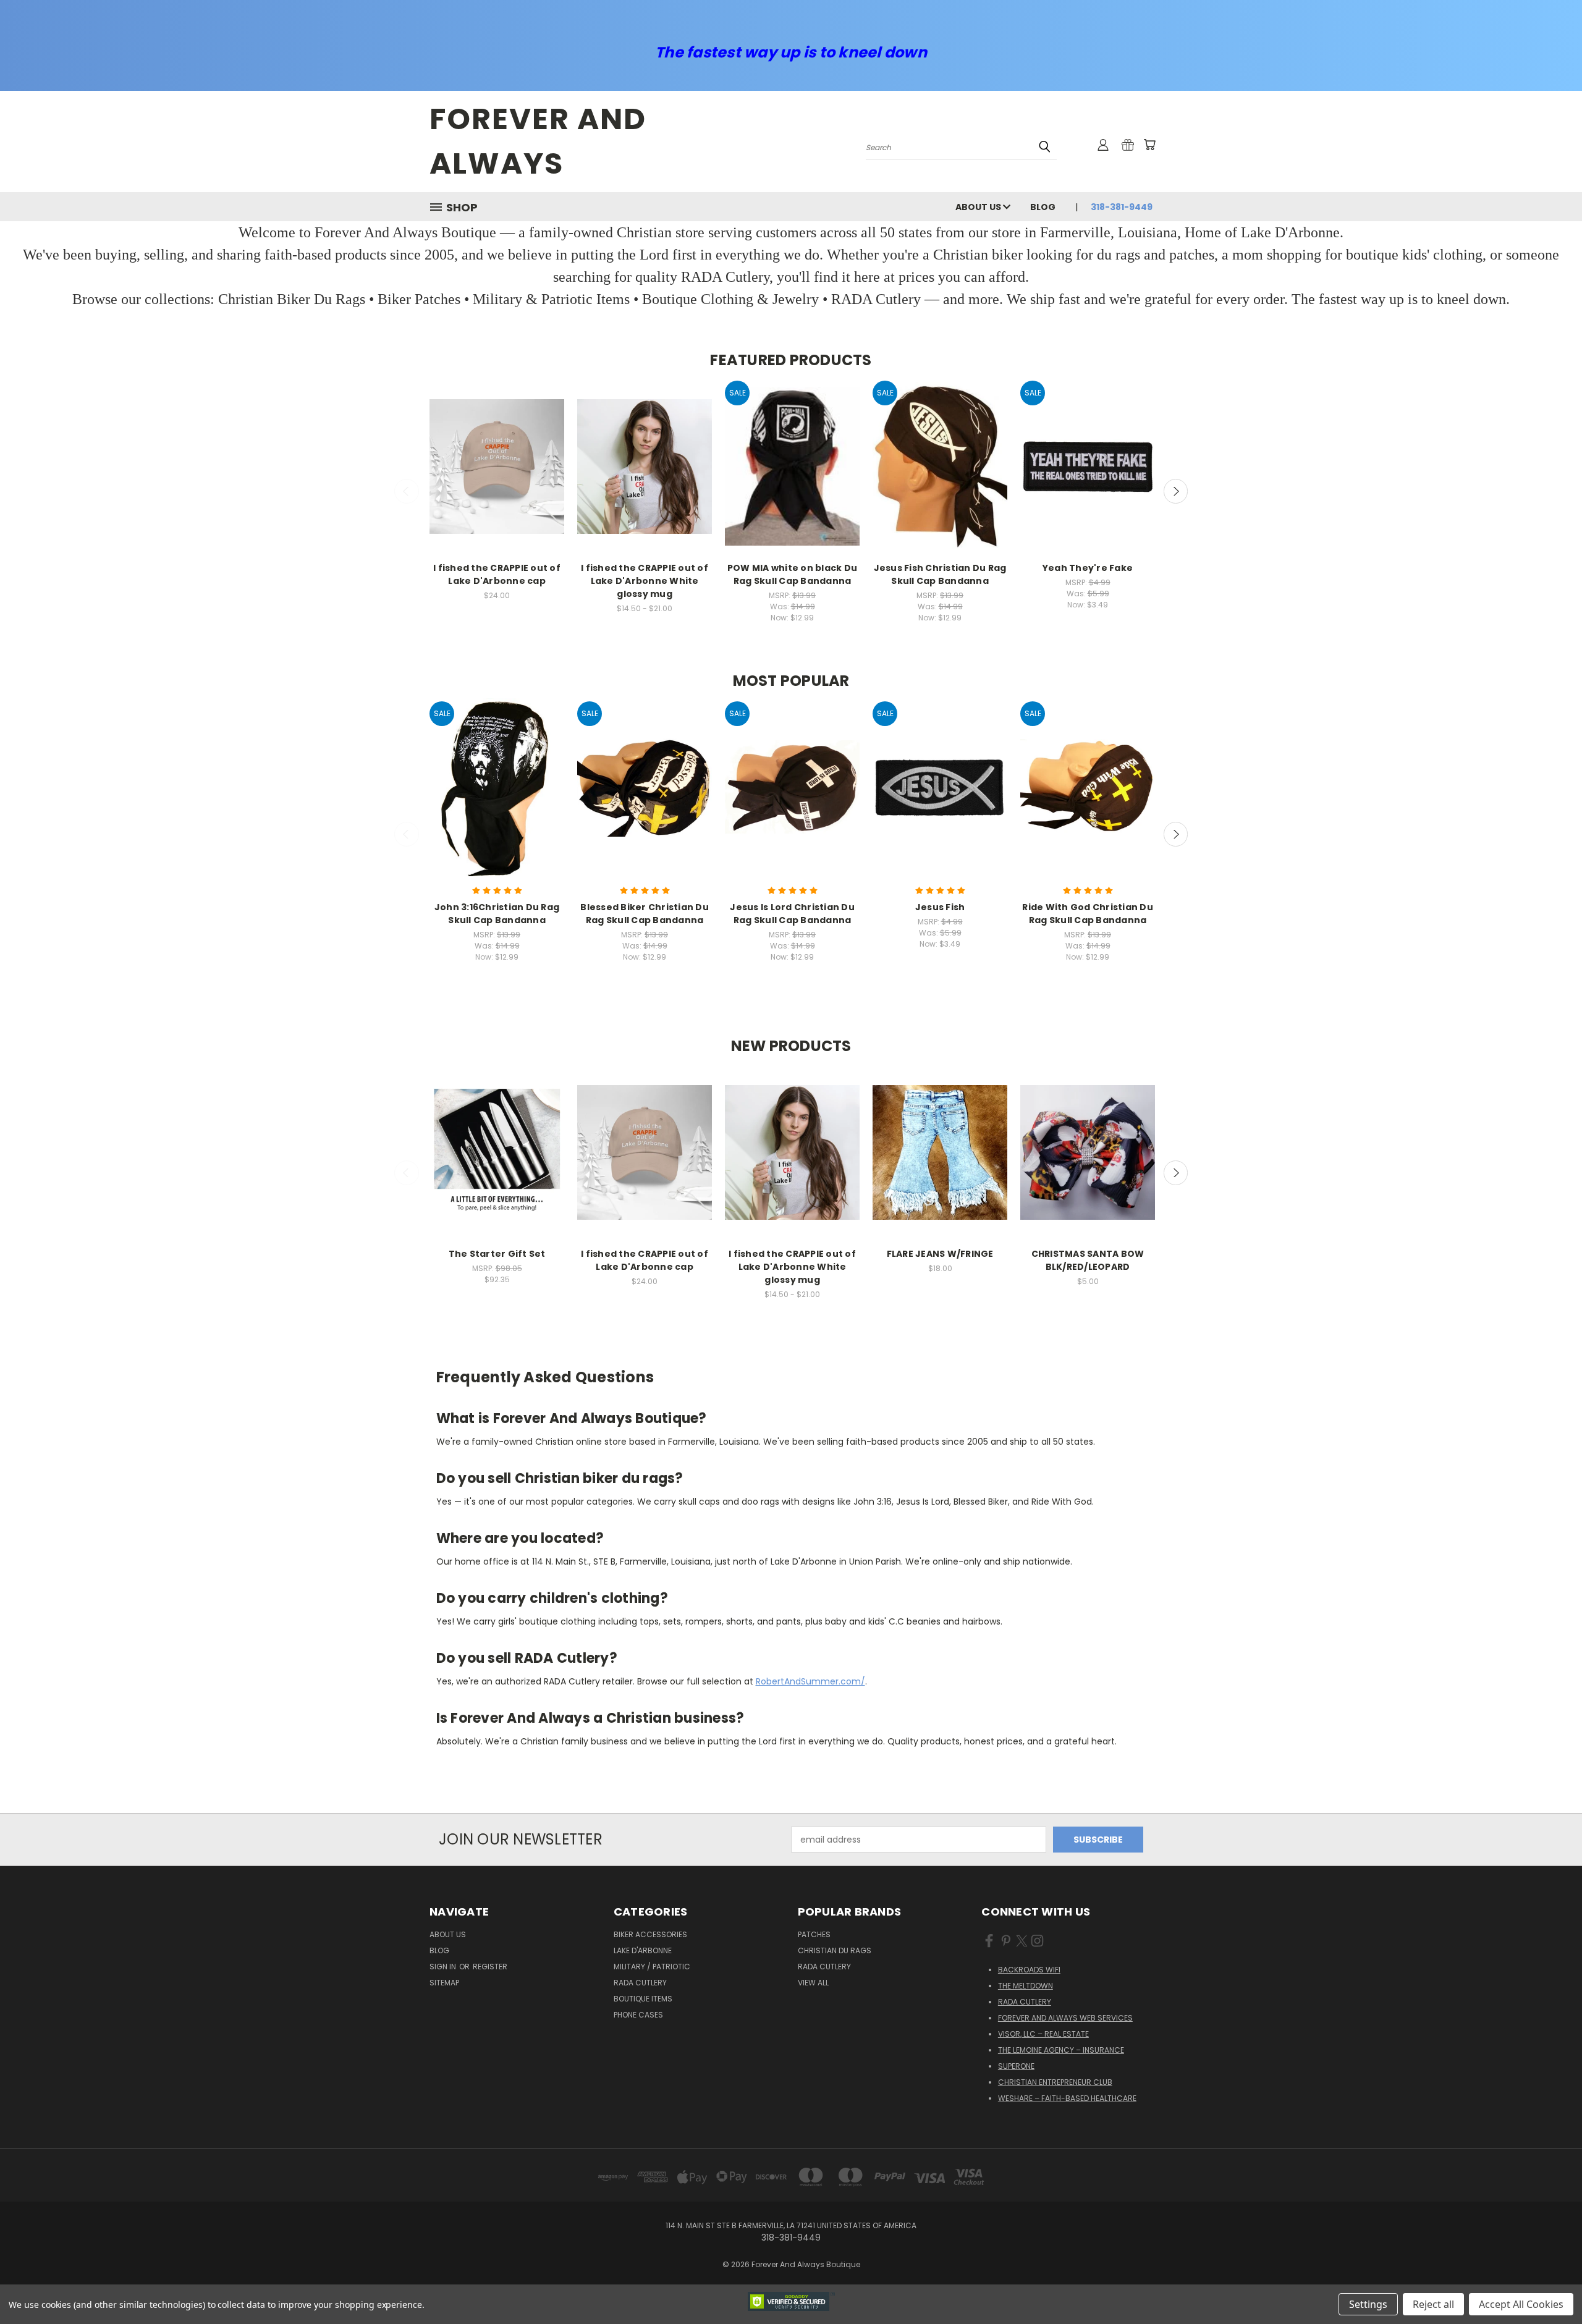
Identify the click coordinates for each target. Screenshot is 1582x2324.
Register (490, 1967)
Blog (1043, 207)
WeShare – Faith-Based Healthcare (1067, 2098)
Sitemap (444, 1983)
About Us (979, 207)
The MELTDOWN (1026, 1986)
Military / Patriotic (652, 1967)
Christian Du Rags (835, 1950)
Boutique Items (643, 1999)
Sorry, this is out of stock (497, 1163)
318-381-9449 (1122, 207)
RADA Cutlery (640, 1983)
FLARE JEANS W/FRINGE (940, 1254)
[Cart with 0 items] (1149, 145)
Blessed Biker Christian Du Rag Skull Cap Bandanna (645, 914)
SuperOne (1016, 2066)
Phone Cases (638, 2015)
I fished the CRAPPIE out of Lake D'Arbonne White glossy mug (645, 581)
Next (1176, 491)
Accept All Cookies (1521, 2304)
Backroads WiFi (1029, 1970)
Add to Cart (793, 477)
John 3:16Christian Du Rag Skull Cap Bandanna (497, 914)
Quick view (497, 454)
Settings (1368, 2304)
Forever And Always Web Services (1065, 2018)
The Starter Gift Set (497, 1254)
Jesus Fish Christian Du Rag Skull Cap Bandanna (940, 574)
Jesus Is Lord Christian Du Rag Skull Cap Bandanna (792, 914)
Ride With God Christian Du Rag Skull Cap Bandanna (1088, 914)
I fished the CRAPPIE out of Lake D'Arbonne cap (497, 574)
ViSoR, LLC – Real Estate (1043, 2034)
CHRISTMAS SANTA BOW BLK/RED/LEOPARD (1088, 1260)
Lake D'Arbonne (643, 1950)
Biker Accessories (650, 1934)
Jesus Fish (940, 907)
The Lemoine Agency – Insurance (1061, 2050)
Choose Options (497, 477)
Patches (814, 1934)
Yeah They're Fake (1088, 568)
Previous (407, 491)
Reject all (1433, 2304)
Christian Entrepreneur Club (1055, 2082)
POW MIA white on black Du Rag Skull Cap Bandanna (792, 574)
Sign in (444, 1967)
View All (813, 1983)
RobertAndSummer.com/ (810, 1681)
